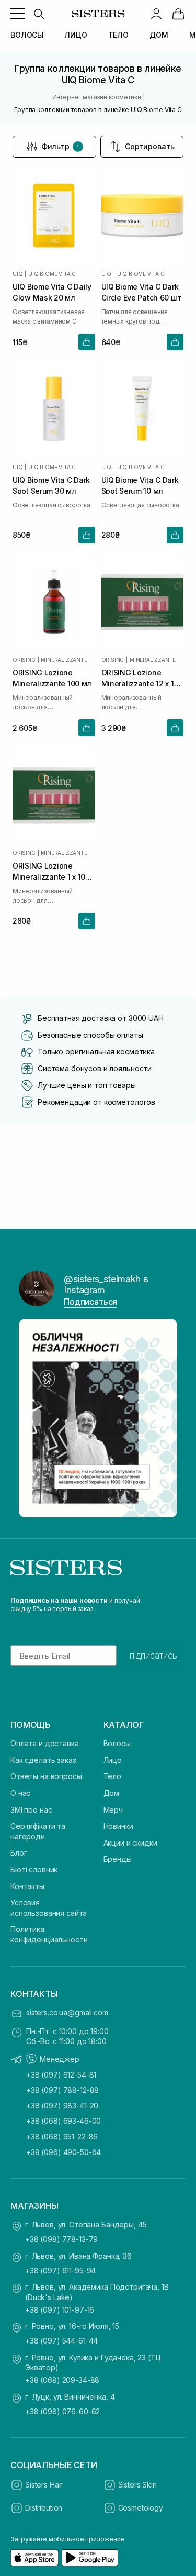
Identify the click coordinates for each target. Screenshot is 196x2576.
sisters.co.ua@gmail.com (67, 2012)
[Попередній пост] (32, 1418)
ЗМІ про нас (31, 1810)
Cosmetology (141, 2508)
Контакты (27, 1886)
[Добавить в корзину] (87, 342)
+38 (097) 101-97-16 (60, 2310)
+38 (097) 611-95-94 (60, 2270)
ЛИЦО (76, 35)
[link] (178, 14)
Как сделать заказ (43, 1760)
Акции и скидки (130, 1843)
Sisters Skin (137, 2485)
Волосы (117, 1743)
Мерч (113, 1810)
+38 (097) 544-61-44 (61, 2341)
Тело (112, 1776)
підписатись (153, 1656)
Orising (24, 660)
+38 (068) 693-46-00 (64, 2121)
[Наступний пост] (164, 1418)
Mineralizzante (64, 660)
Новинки (118, 1826)
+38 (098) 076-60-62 (62, 2411)
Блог (19, 1853)
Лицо (113, 1760)
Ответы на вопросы (46, 1776)
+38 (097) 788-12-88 (62, 2090)
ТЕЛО (118, 35)
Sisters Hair (44, 2485)
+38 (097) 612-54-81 (61, 2075)
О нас (20, 1793)
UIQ (18, 274)
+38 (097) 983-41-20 (62, 2106)
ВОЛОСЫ (27, 35)
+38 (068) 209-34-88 (62, 2380)
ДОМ (159, 35)
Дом (112, 1793)
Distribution (44, 2508)
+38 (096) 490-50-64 (64, 2152)
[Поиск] (39, 14)
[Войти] (156, 14)
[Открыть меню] (18, 14)
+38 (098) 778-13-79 (61, 2239)
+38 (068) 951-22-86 (62, 2136)
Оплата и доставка (45, 1743)
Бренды (118, 1859)
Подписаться (90, 1302)
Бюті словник (34, 1869)
